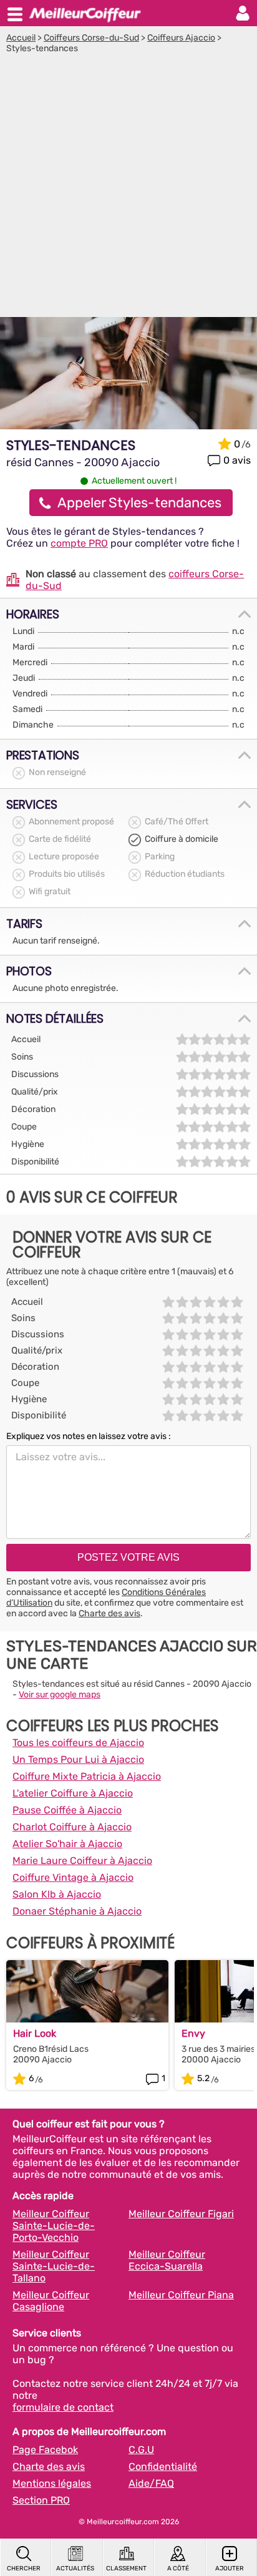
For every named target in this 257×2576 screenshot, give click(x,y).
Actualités (75, 2569)
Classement (126, 2569)
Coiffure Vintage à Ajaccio (73, 1877)
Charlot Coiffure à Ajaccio (72, 1827)
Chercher (24, 2569)
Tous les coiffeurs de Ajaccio (78, 1743)
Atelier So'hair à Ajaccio (67, 1844)
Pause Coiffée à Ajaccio (67, 1810)
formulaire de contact (63, 2407)
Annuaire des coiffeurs (85, 13)
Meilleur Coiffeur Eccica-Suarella (167, 2260)
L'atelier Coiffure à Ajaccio (73, 1793)
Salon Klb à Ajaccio (57, 1894)
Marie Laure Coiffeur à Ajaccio (82, 1861)
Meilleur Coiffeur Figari (181, 2214)
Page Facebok (45, 2450)
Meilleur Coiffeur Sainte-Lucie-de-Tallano (54, 2266)
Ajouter (230, 2569)
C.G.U (141, 2450)
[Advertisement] (128, 188)
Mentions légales (52, 2483)
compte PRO (79, 543)
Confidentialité (163, 2466)
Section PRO (41, 2500)
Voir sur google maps (60, 1695)
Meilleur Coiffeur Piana (181, 2295)
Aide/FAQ (151, 2483)
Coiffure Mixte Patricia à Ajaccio (87, 1776)
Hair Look (35, 2033)
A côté (178, 2569)
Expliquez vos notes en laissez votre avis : (89, 1436)
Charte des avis (109, 1613)
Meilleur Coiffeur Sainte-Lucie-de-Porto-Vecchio (54, 2226)
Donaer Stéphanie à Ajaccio (77, 1911)
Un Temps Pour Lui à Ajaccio (78, 1759)
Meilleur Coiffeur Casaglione (51, 2301)
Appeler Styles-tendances (139, 503)
